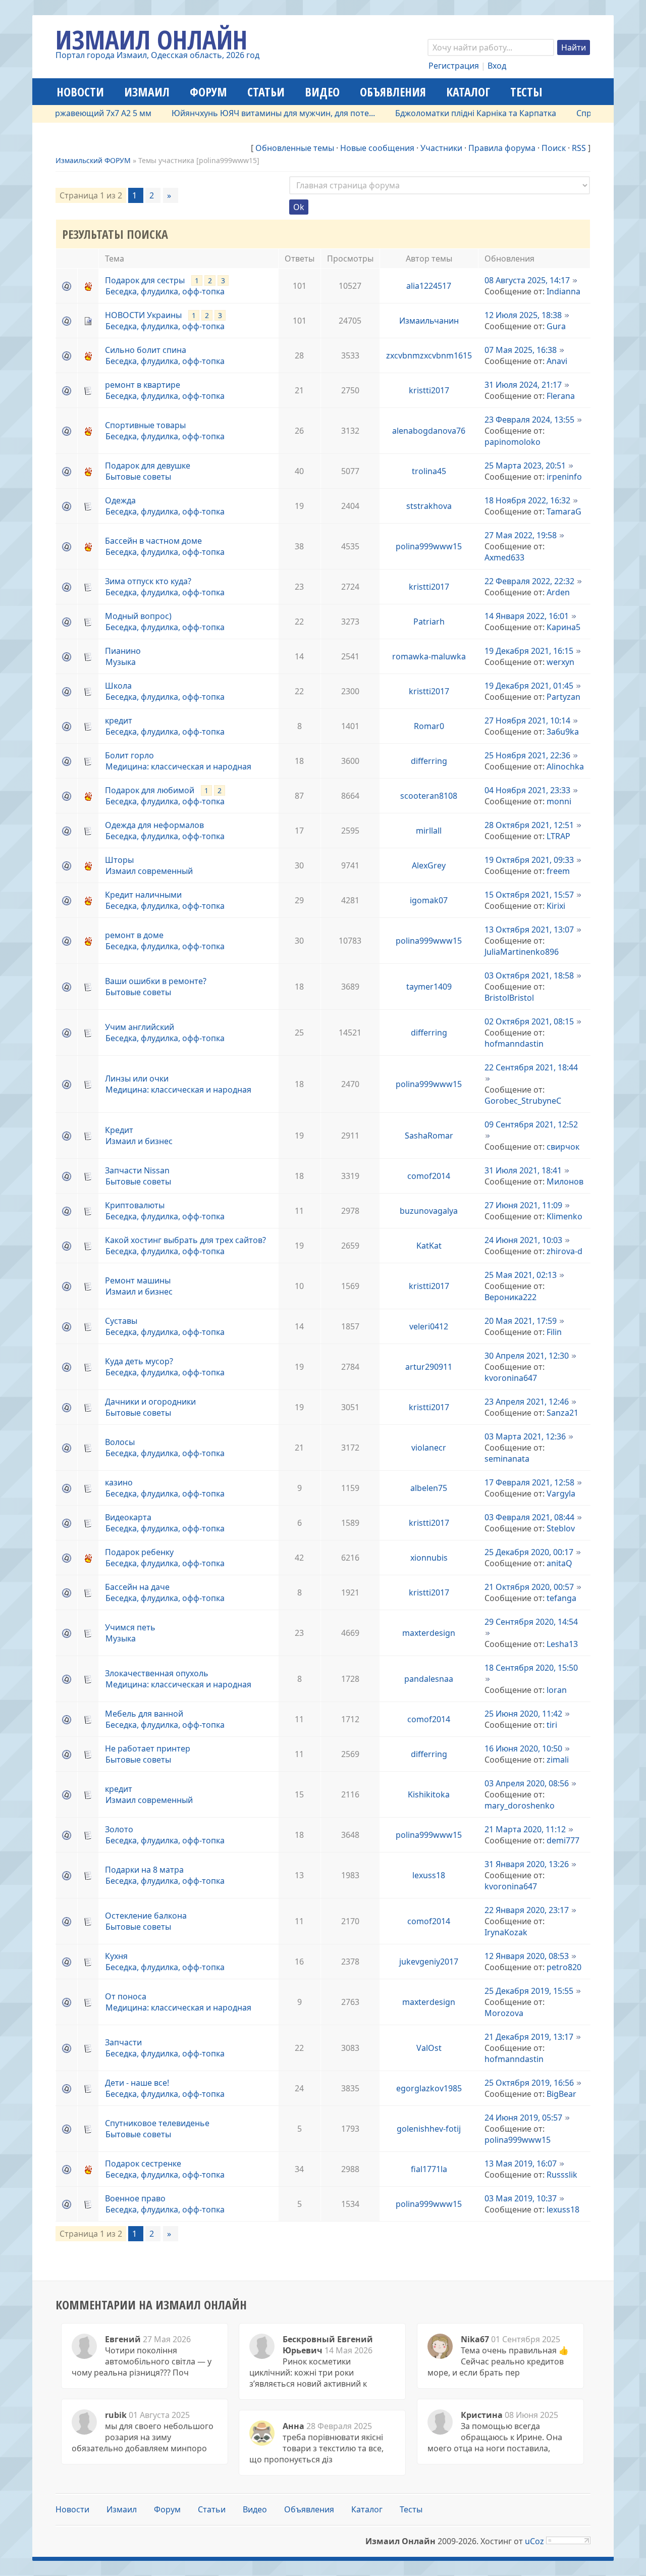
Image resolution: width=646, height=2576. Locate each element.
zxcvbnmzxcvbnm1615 (429, 355)
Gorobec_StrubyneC (523, 1101)
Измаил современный (149, 871)
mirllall (429, 831)
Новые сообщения (377, 148)
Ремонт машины (138, 1280)
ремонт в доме (134, 935)
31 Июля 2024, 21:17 (523, 385)
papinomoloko (513, 442)
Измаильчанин (429, 321)
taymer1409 (429, 987)
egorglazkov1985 (429, 2088)
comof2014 (429, 1176)
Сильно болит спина (146, 350)
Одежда (120, 500)
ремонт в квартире (143, 385)
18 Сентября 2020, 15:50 (531, 1668)
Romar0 (429, 726)
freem (558, 871)
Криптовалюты (135, 1205)
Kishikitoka (429, 1794)
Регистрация (454, 66)
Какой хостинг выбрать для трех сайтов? (185, 1240)
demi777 (563, 1840)
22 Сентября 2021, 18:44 (531, 1067)
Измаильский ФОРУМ (93, 160)
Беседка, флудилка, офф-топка (165, 291)
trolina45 (429, 471)
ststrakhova (429, 506)
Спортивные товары (145, 425)
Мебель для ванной (144, 1714)
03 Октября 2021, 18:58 (529, 975)
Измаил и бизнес (139, 1141)
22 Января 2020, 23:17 (527, 1910)
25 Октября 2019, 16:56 (529, 2083)
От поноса (126, 1996)
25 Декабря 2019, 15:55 (529, 1991)
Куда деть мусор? (139, 1361)
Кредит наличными (143, 895)
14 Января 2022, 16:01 (527, 616)
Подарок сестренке (143, 2163)
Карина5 (563, 627)
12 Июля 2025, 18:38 (523, 315)
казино (119, 1482)
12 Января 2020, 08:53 (527, 1956)
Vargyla (561, 1493)
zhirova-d (564, 1251)
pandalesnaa (429, 1679)
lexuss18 (429, 1875)
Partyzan (563, 697)
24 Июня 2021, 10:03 (523, 1240)
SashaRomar (429, 1136)
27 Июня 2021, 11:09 (523, 1205)
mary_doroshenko (520, 1806)
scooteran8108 (429, 796)
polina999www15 (429, 546)
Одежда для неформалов (154, 825)
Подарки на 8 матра (144, 1870)
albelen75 (429, 1488)
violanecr (429, 1448)
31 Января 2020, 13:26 (527, 1864)
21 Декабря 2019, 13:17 (529, 2037)
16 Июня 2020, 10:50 (523, 1748)
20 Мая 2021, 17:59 (521, 1321)
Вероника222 (510, 1297)
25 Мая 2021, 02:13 (521, 1275)
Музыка (121, 662)
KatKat (429, 1246)
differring (429, 761)
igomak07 (429, 900)
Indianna (563, 291)
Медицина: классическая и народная (178, 766)
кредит (119, 720)
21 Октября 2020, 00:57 (529, 1587)
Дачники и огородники (150, 1402)
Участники (441, 148)
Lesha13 (562, 1644)
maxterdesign (429, 1633)
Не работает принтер (148, 1748)
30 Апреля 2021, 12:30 (527, 1356)
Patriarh (429, 622)
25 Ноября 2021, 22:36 (527, 755)
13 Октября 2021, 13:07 (529, 930)
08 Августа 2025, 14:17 (527, 280)
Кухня (116, 1956)
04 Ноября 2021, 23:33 (527, 790)
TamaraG (564, 511)
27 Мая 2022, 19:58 (521, 535)
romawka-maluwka (429, 656)
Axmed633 (504, 557)
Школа (118, 686)
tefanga (561, 1598)
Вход (497, 66)
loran (557, 1690)
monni (559, 801)
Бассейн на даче (137, 1587)
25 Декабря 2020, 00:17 (529, 1552)
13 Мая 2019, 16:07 (521, 2163)
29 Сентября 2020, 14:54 (531, 1622)
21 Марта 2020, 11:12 (525, 1829)
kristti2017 (429, 390)
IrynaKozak (506, 1932)
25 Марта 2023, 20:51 (525, 466)
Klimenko (564, 1216)
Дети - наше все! (137, 2083)
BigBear (561, 2094)
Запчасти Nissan (137, 1170)
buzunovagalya (429, 1211)
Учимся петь (130, 1627)
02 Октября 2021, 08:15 (529, 1021)
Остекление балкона (146, 1916)
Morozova (504, 2013)
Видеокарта (128, 1517)
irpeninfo (564, 477)
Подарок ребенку (139, 1552)
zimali (558, 1760)
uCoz (534, 2541)
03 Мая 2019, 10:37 (521, 2198)
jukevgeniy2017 (429, 1962)
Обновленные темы (295, 148)
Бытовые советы (138, 477)
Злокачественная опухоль (157, 1673)
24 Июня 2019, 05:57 (523, 2118)
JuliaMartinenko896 (522, 952)
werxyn (560, 662)
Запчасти (123, 2042)
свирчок (563, 1147)
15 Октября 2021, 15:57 (529, 895)
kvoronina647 (511, 1378)
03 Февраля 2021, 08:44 (529, 1517)
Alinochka (565, 766)
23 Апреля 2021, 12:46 (527, 1402)
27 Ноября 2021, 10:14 (527, 720)
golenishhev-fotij (429, 2129)
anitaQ (559, 1563)
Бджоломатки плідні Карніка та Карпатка (435, 113)
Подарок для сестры (145, 280)
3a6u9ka (563, 732)
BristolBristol (509, 998)
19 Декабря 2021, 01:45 (529, 686)
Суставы (121, 1321)
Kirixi (556, 906)
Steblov (561, 1528)
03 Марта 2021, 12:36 (525, 1436)
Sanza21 (562, 1413)
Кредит (119, 1130)
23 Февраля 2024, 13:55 (529, 420)
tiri (552, 1725)
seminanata (507, 1459)
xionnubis (429, 1558)
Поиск (554, 148)
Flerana (561, 396)
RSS (579, 148)
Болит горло (129, 755)
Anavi (557, 361)
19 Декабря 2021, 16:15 (529, 651)
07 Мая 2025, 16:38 (521, 350)
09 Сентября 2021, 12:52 (531, 1124)
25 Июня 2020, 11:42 (523, 1714)
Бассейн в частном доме (153, 541)
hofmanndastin (514, 1044)
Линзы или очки (137, 1078)
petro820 (564, 1967)
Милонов (565, 1181)
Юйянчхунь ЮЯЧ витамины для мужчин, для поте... (232, 113)
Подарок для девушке (148, 466)
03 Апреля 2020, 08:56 (527, 1783)
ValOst (429, 2048)
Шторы (119, 860)
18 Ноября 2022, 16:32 (527, 500)
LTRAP (558, 836)
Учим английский (140, 1027)
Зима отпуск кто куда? (148, 581)
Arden (558, 592)
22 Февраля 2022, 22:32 (529, 581)
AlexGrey (429, 865)
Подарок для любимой (150, 790)
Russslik (562, 2175)
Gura (556, 326)
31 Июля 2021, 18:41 (523, 1170)
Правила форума (502, 148)
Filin (554, 1332)
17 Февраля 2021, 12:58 (529, 1482)
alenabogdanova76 (429, 431)
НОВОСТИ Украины (143, 315)
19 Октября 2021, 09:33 (529, 860)
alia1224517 (429, 286)
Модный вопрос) (138, 616)
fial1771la (429, 2169)
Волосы (120, 1442)
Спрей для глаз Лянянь (581, 113)
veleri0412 (429, 1326)
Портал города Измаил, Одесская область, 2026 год (157, 55)
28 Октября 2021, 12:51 (529, 825)
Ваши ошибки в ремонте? (156, 981)
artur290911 (429, 1367)
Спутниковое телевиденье (157, 2123)
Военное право (135, 2198)
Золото (119, 1829)
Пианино (123, 651)
